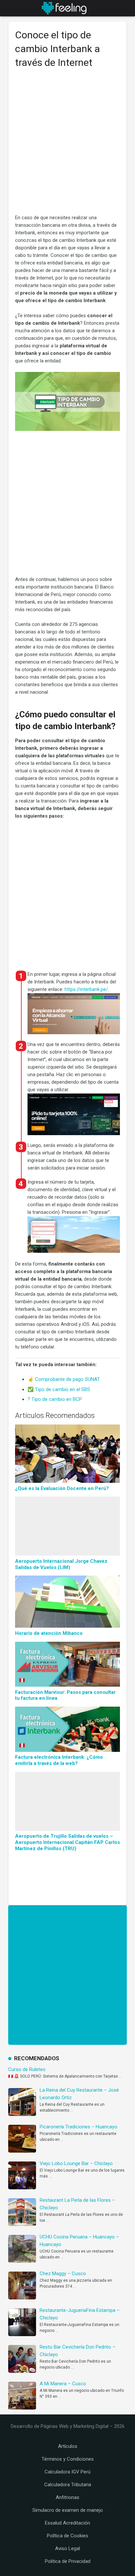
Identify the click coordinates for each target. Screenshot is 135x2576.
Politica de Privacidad (68, 2561)
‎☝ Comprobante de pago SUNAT (64, 1379)
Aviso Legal (67, 2548)
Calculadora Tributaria (68, 2485)
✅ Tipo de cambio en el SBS (59, 1389)
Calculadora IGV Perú (67, 2472)
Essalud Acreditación (67, 2523)
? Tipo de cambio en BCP (55, 1399)
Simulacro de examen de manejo (68, 2510)
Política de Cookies (67, 2536)
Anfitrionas (67, 2497)
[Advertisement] (67, 144)
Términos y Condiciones (68, 2459)
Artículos (68, 2446)
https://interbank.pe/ (86, 989)
